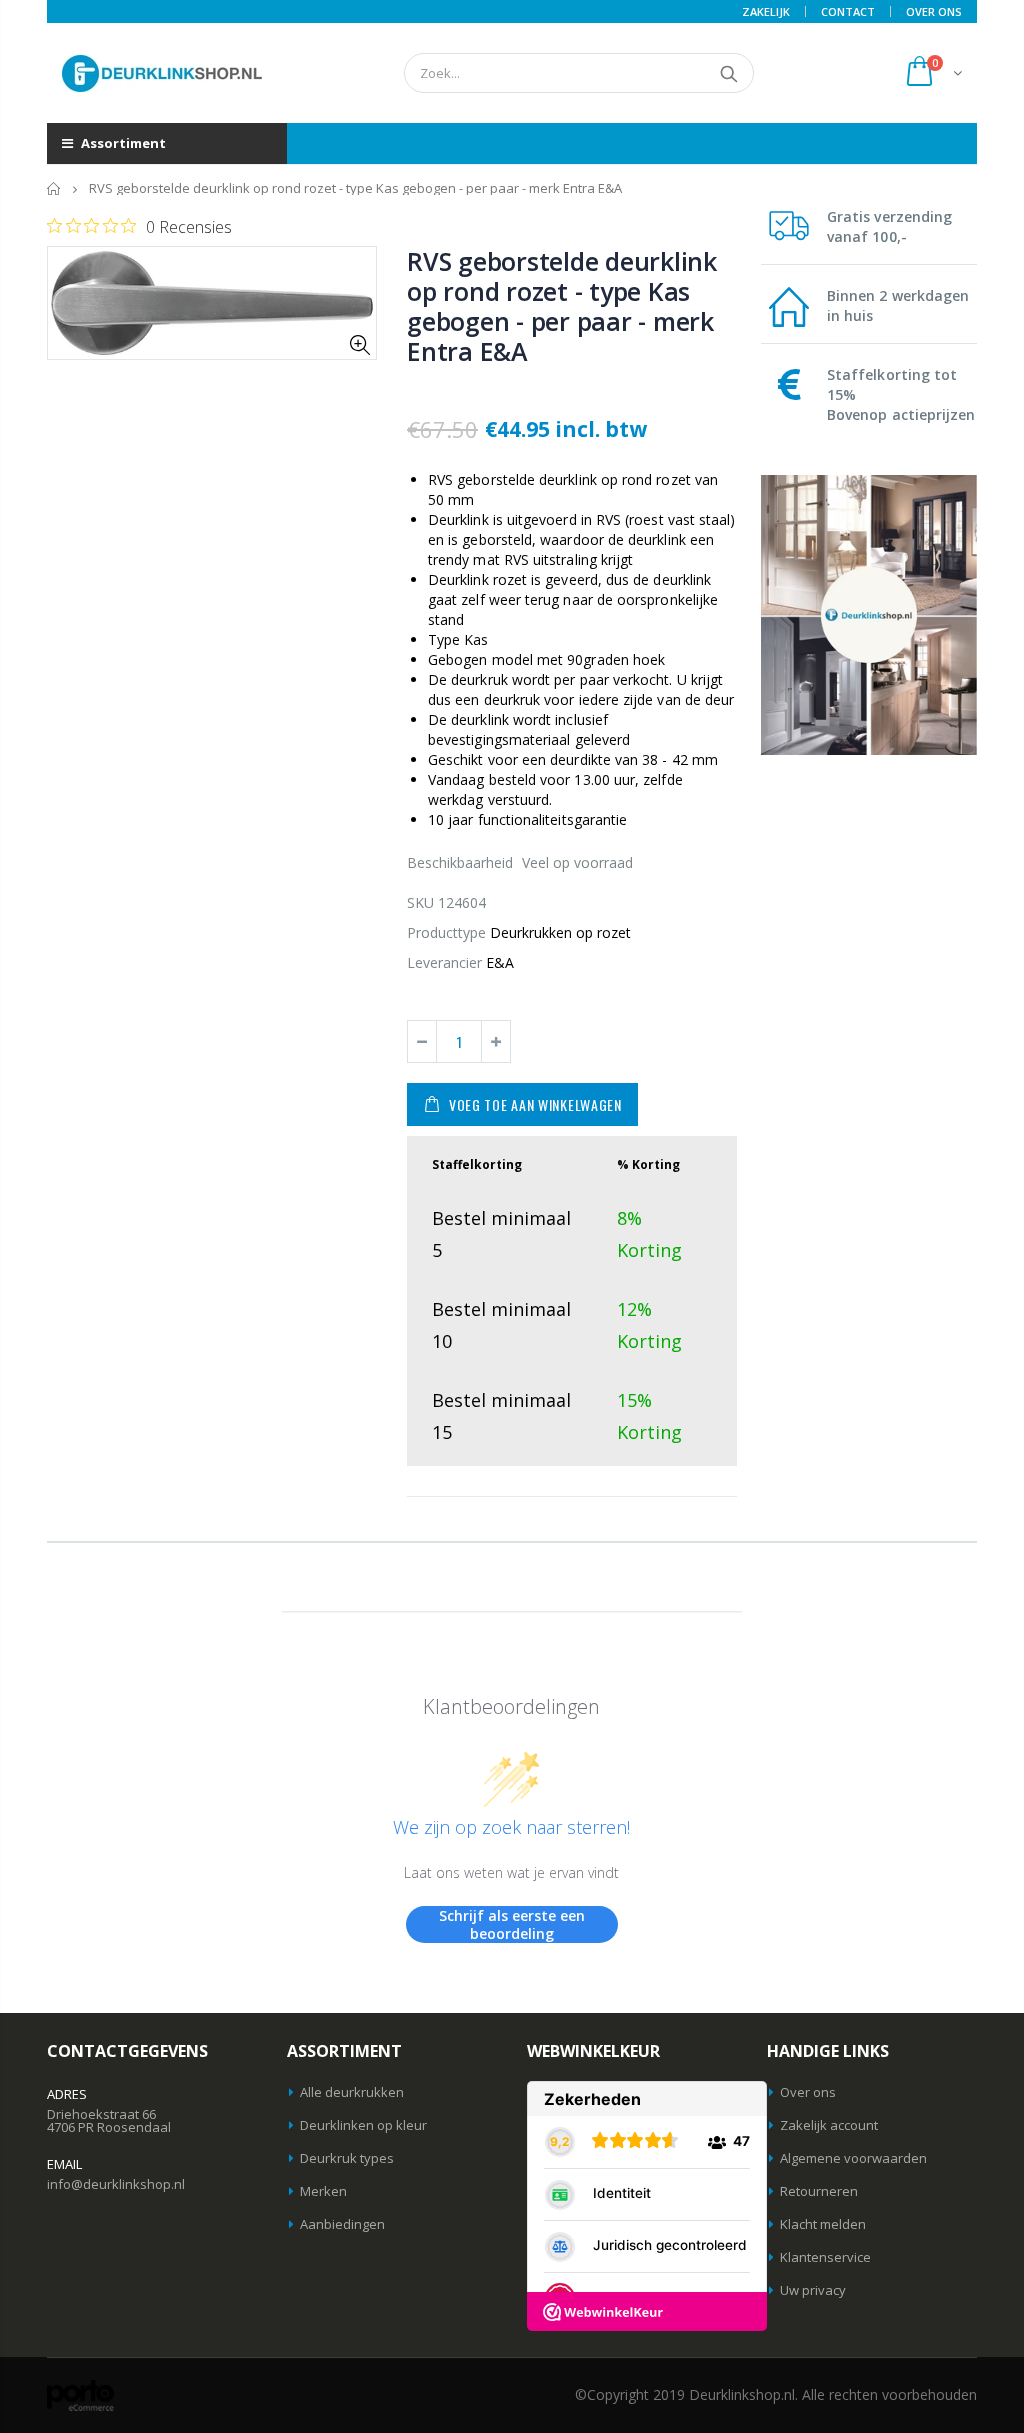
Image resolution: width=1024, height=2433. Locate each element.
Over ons (808, 2092)
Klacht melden (823, 2224)
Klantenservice (825, 2257)
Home (54, 188)
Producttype (446, 932)
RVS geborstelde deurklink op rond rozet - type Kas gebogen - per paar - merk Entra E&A (562, 306)
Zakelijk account (829, 2125)
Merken (323, 2191)
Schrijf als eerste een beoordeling (512, 1924)
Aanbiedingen (342, 2224)
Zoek (728, 73)
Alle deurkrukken (352, 2092)
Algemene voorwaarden (853, 2158)
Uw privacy (813, 2290)
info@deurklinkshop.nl (116, 2184)
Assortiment (122, 143)
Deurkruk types (347, 2158)
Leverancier (444, 962)
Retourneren (819, 2191)
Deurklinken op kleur (363, 2125)
